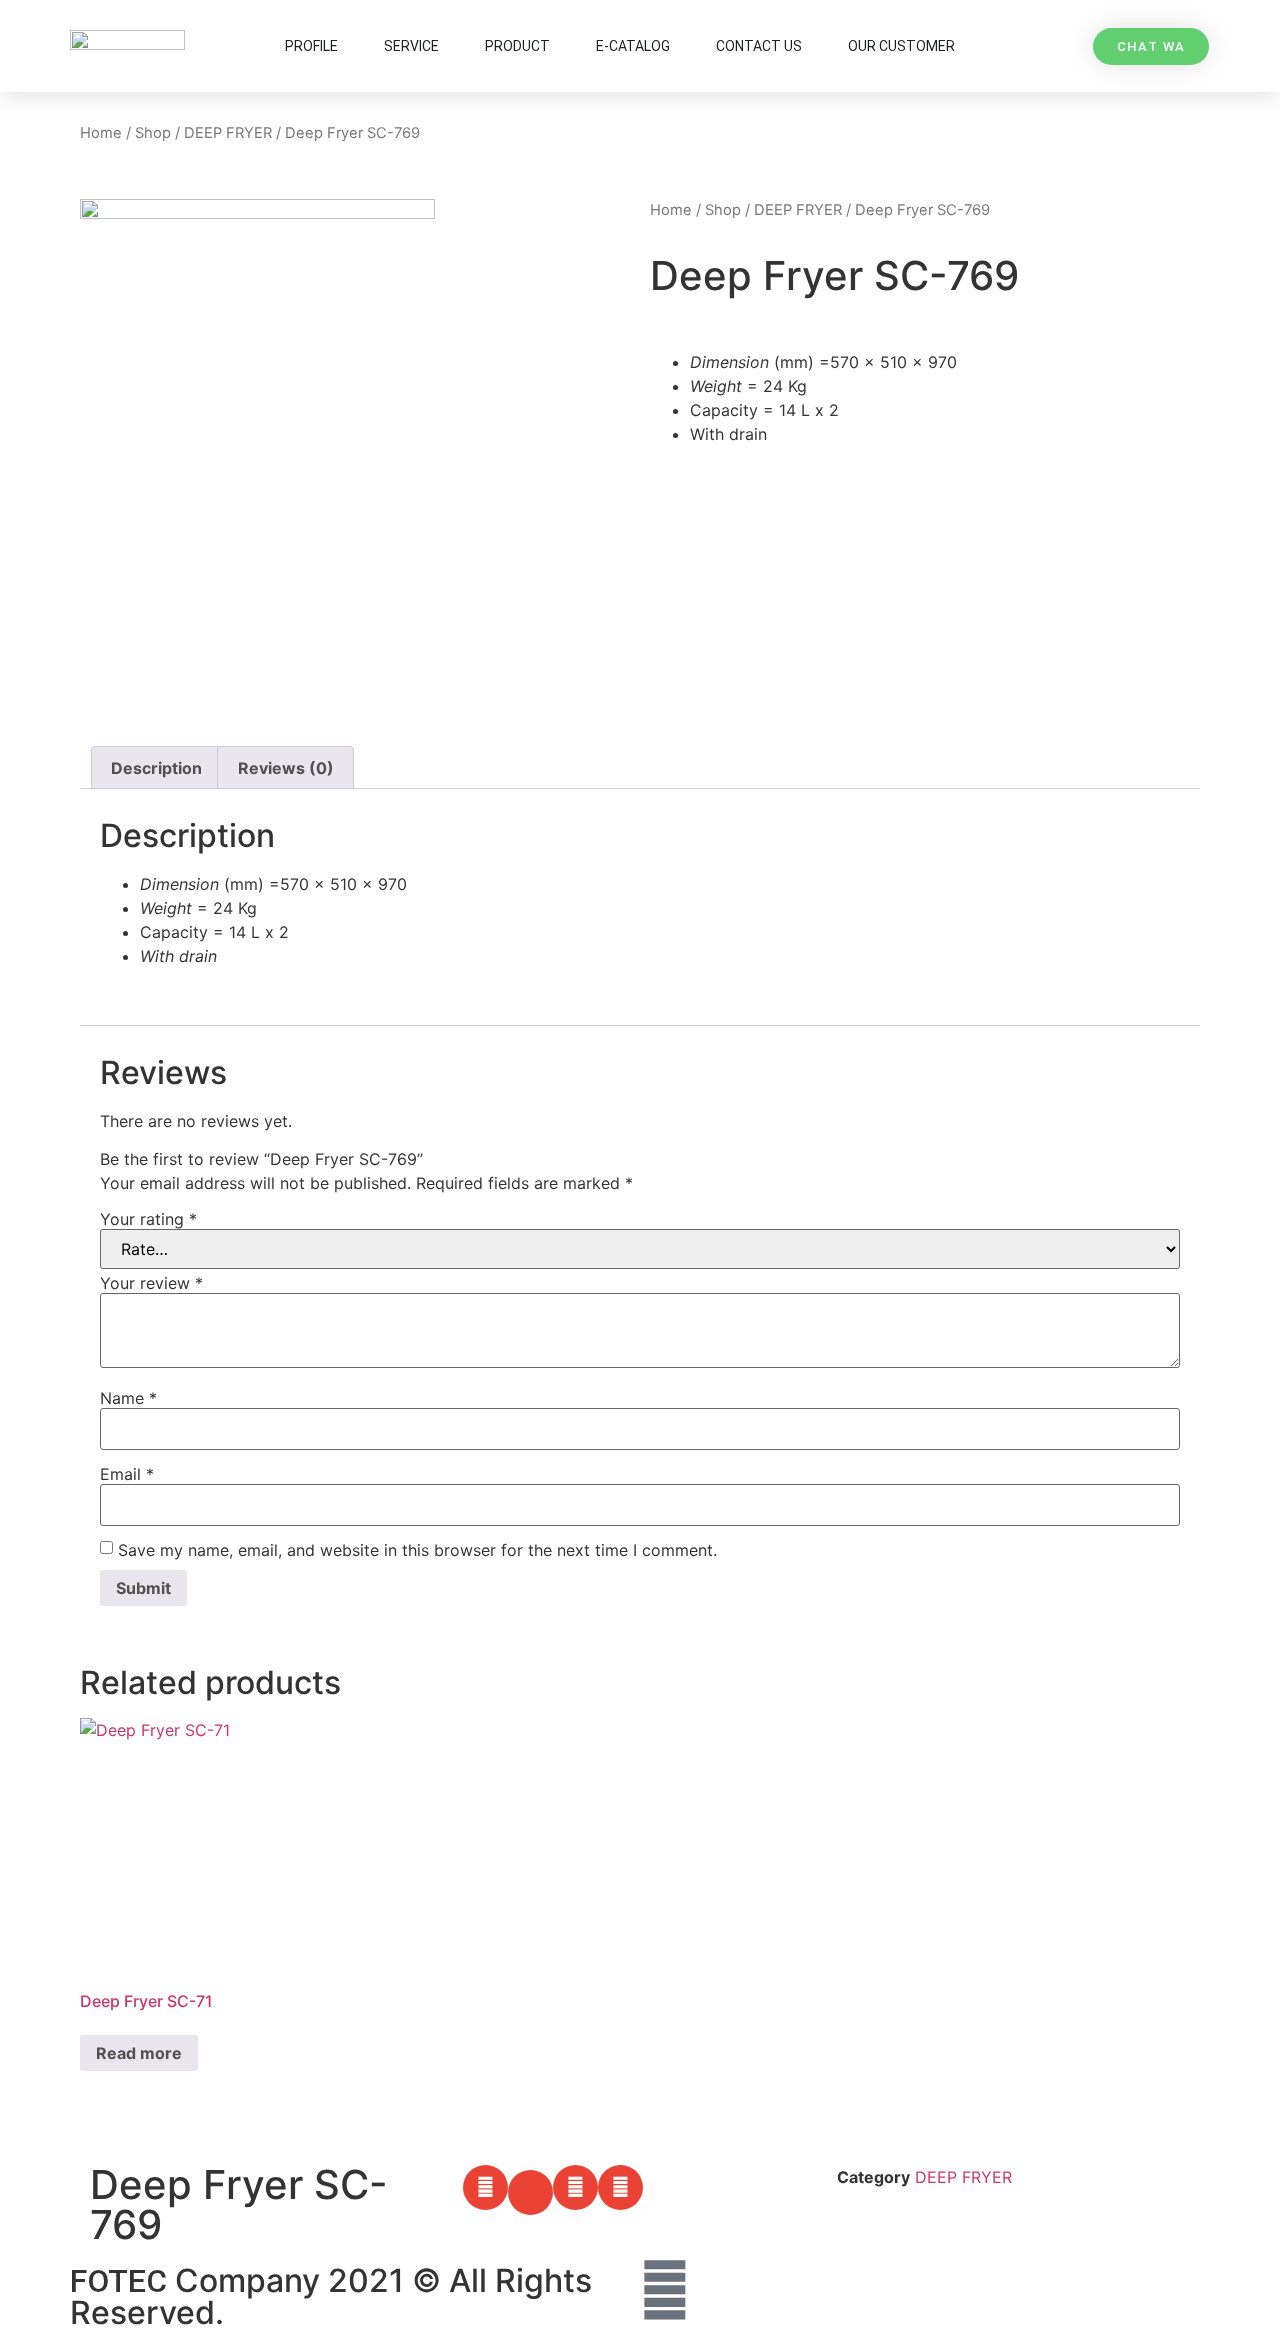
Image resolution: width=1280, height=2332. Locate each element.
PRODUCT (517, 46)
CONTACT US (759, 46)
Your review (151, 1283)
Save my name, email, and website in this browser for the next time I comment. (417, 1550)
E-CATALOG (633, 46)
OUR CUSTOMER (901, 46)
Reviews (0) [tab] (286, 768)
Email (127, 1474)
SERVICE (411, 46)
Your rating (148, 1219)
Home (101, 133)
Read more (139, 2053)
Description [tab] (156, 768)
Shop (153, 133)
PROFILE (311, 46)
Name (128, 1398)
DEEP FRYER (228, 133)
